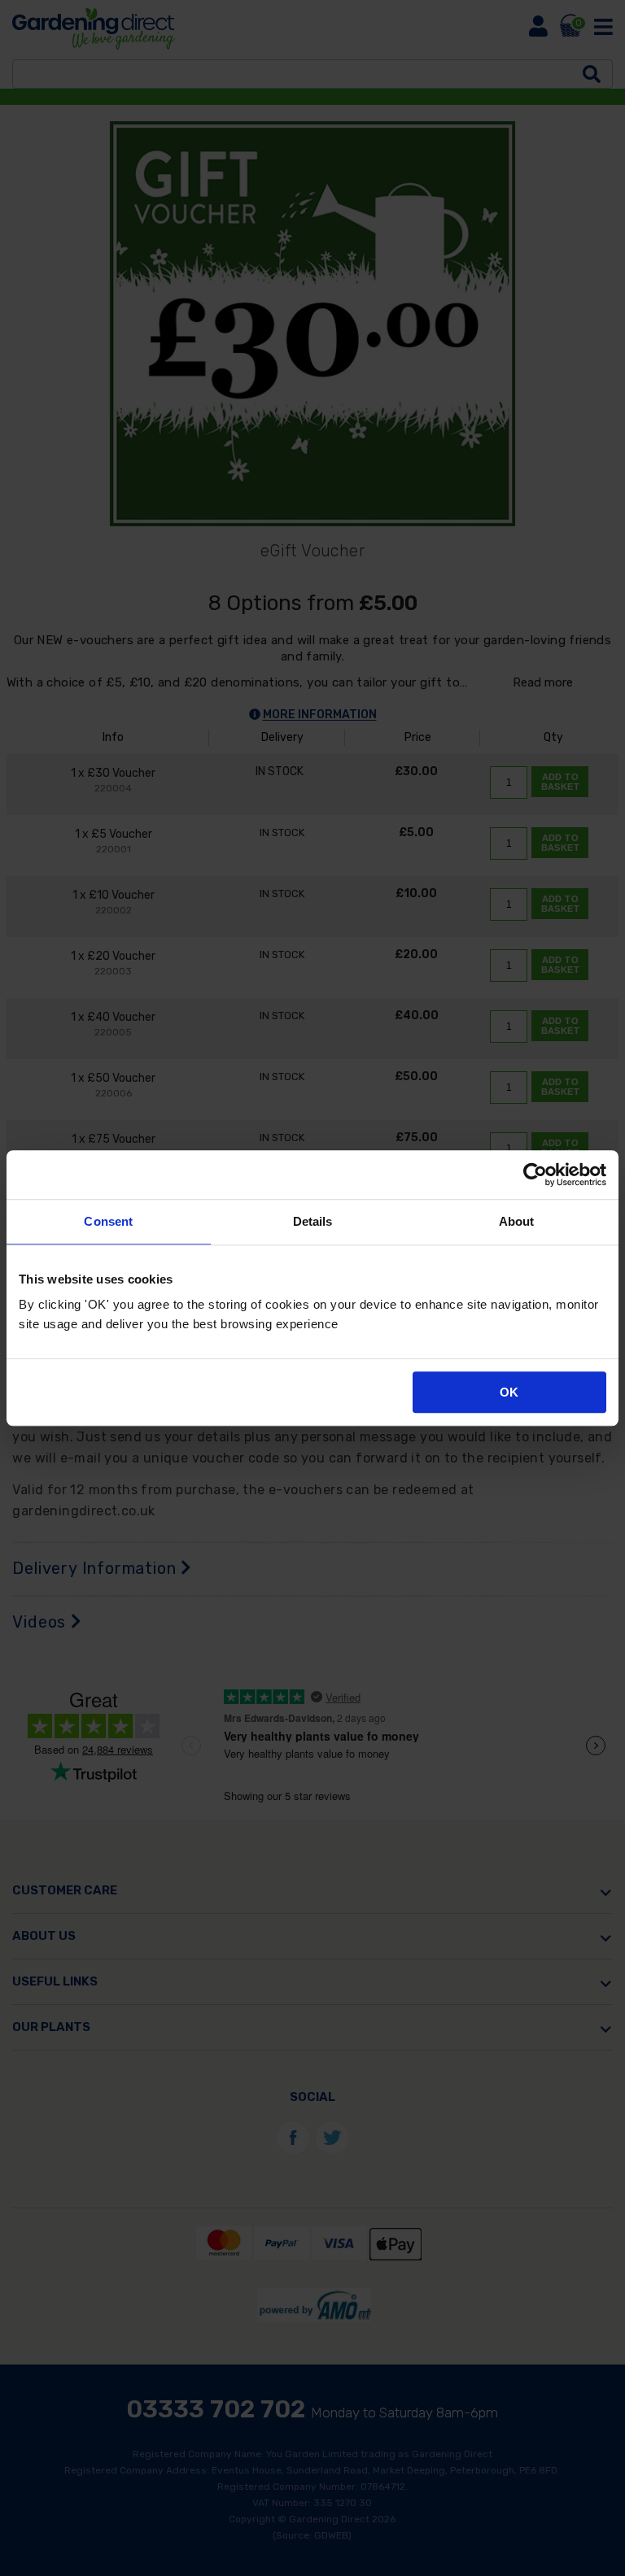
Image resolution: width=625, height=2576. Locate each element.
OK (509, 1392)
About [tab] (517, 1221)
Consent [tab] (108, 1221)
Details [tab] (313, 1221)
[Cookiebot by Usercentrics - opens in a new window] (535, 1175)
